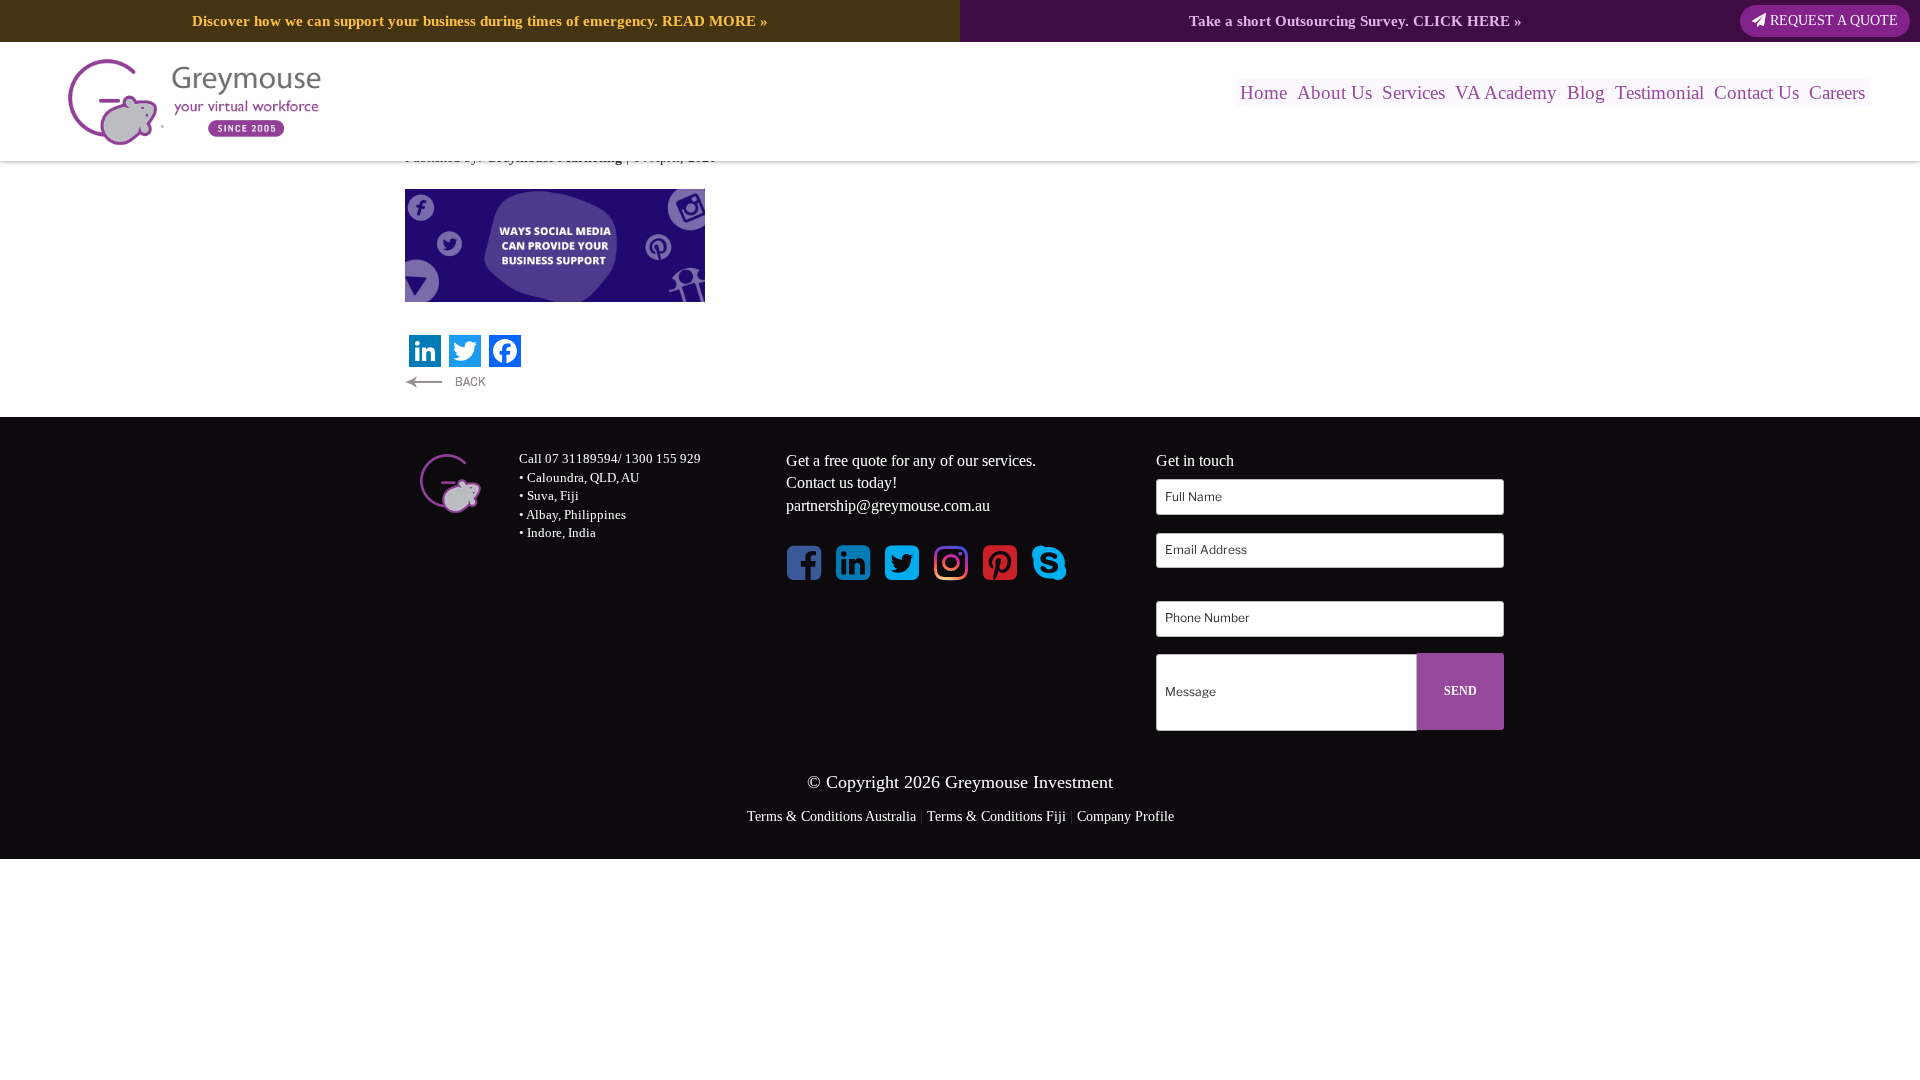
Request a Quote (1832, 20)
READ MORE (709, 20)
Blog (1586, 92)
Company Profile (1125, 816)
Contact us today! (841, 482)
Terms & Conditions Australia (831, 816)
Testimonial (1659, 92)
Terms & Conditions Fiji (996, 816)
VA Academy (1506, 92)
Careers (1837, 92)
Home (1263, 92)
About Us (1334, 92)
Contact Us (1756, 92)
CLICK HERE (1461, 20)
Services (1413, 92)
